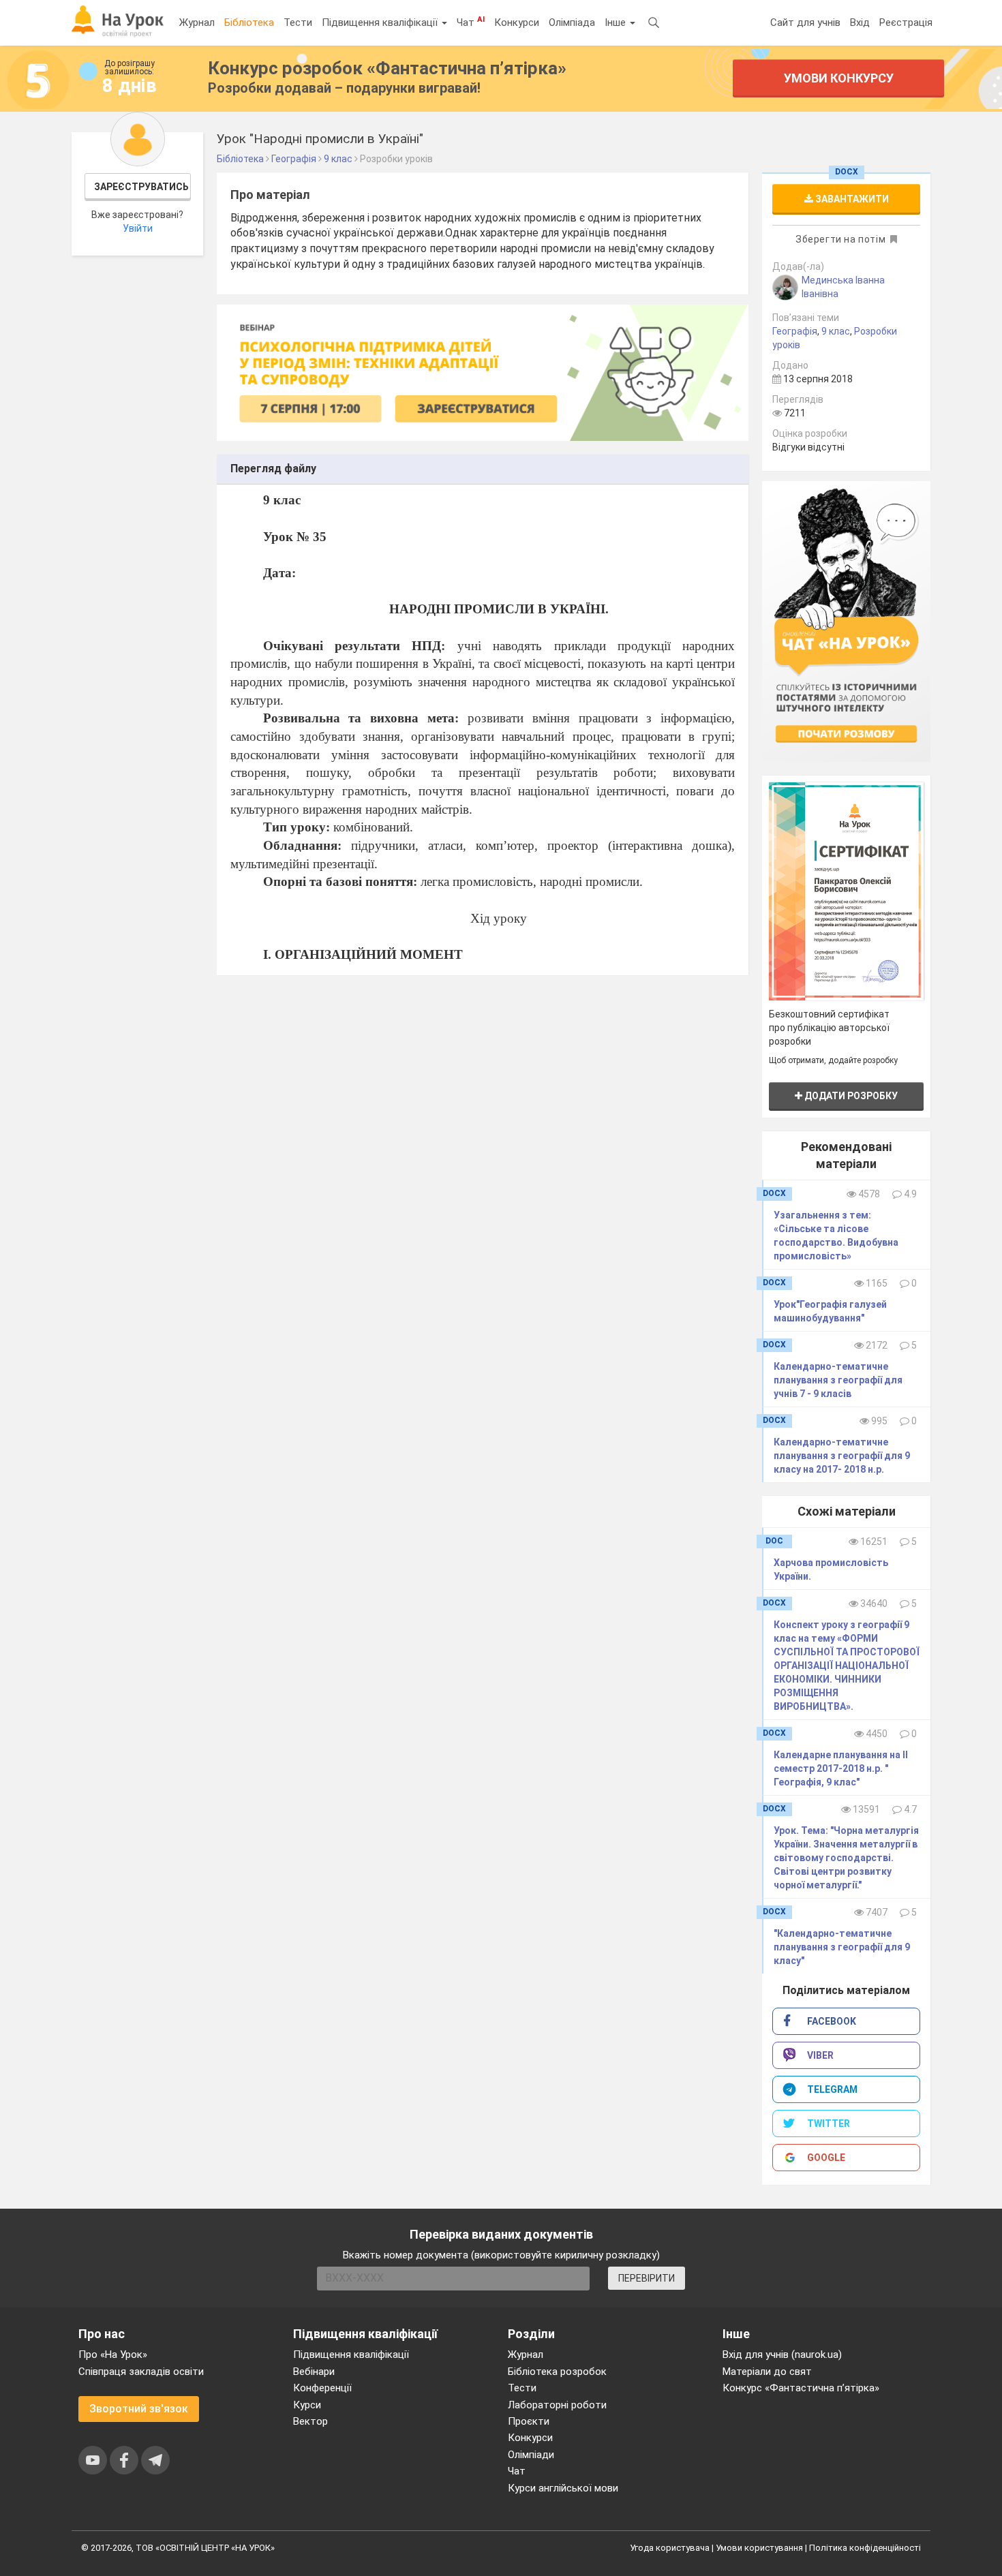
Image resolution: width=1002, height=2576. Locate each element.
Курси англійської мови (563, 2488)
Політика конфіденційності (865, 2548)
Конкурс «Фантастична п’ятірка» (801, 2388)
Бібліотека (249, 22)
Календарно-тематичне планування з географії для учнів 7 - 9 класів (838, 1380)
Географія (795, 331)
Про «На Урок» (113, 2355)
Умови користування (759, 2548)
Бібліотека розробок (557, 2372)
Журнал (197, 22)
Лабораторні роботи (557, 2405)
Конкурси (517, 22)
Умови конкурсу (839, 78)
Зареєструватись (141, 187)
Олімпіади (531, 2455)
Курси (307, 2405)
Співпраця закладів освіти (141, 2372)
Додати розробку (850, 1096)
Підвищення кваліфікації (381, 22)
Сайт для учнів (805, 22)
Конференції (322, 2388)
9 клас (836, 331)
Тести (298, 22)
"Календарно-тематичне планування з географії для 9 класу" (842, 1947)
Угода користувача (670, 2548)
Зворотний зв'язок (139, 2409)
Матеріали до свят (767, 2372)
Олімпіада (572, 22)
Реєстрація (906, 22)
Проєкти (529, 2421)
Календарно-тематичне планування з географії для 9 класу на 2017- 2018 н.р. (842, 1456)
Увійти (138, 228)
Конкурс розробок (387, 68)
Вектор (310, 2421)
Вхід (860, 22)
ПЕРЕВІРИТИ (647, 2278)
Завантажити (851, 199)
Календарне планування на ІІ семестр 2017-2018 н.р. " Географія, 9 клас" (841, 1768)
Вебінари (314, 2372)
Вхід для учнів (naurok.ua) (782, 2355)
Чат (471, 22)
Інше (617, 22)
